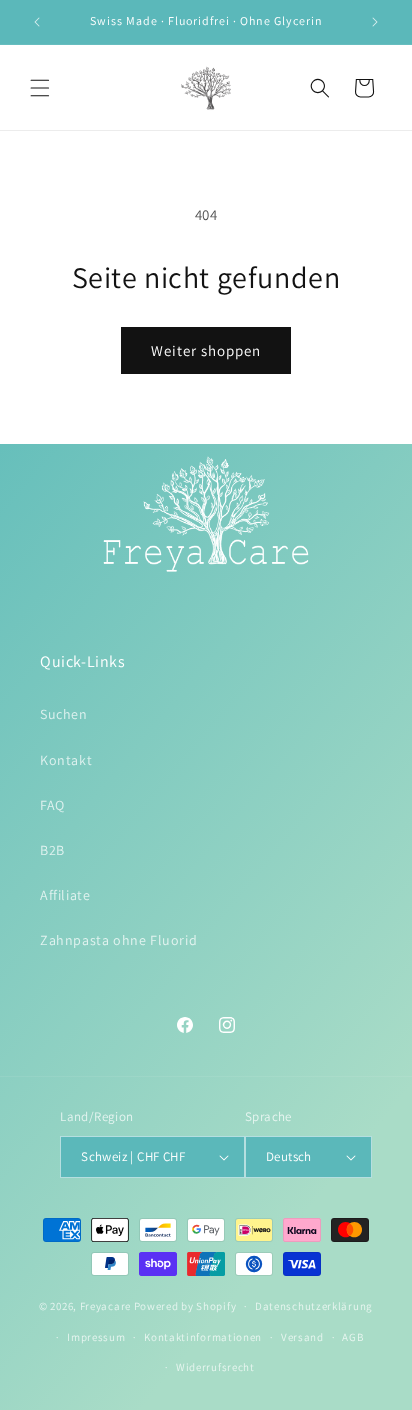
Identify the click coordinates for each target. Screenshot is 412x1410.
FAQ (52, 805)
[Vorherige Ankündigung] (37, 22)
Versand (302, 1337)
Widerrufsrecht (215, 1367)
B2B (52, 850)
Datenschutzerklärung (314, 1306)
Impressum (96, 1337)
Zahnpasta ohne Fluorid (118, 940)
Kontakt (66, 760)
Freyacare (105, 1306)
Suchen (64, 714)
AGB (352, 1337)
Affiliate (65, 895)
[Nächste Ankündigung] (375, 22)
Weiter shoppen (206, 350)
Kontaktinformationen (203, 1337)
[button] (40, 88)
